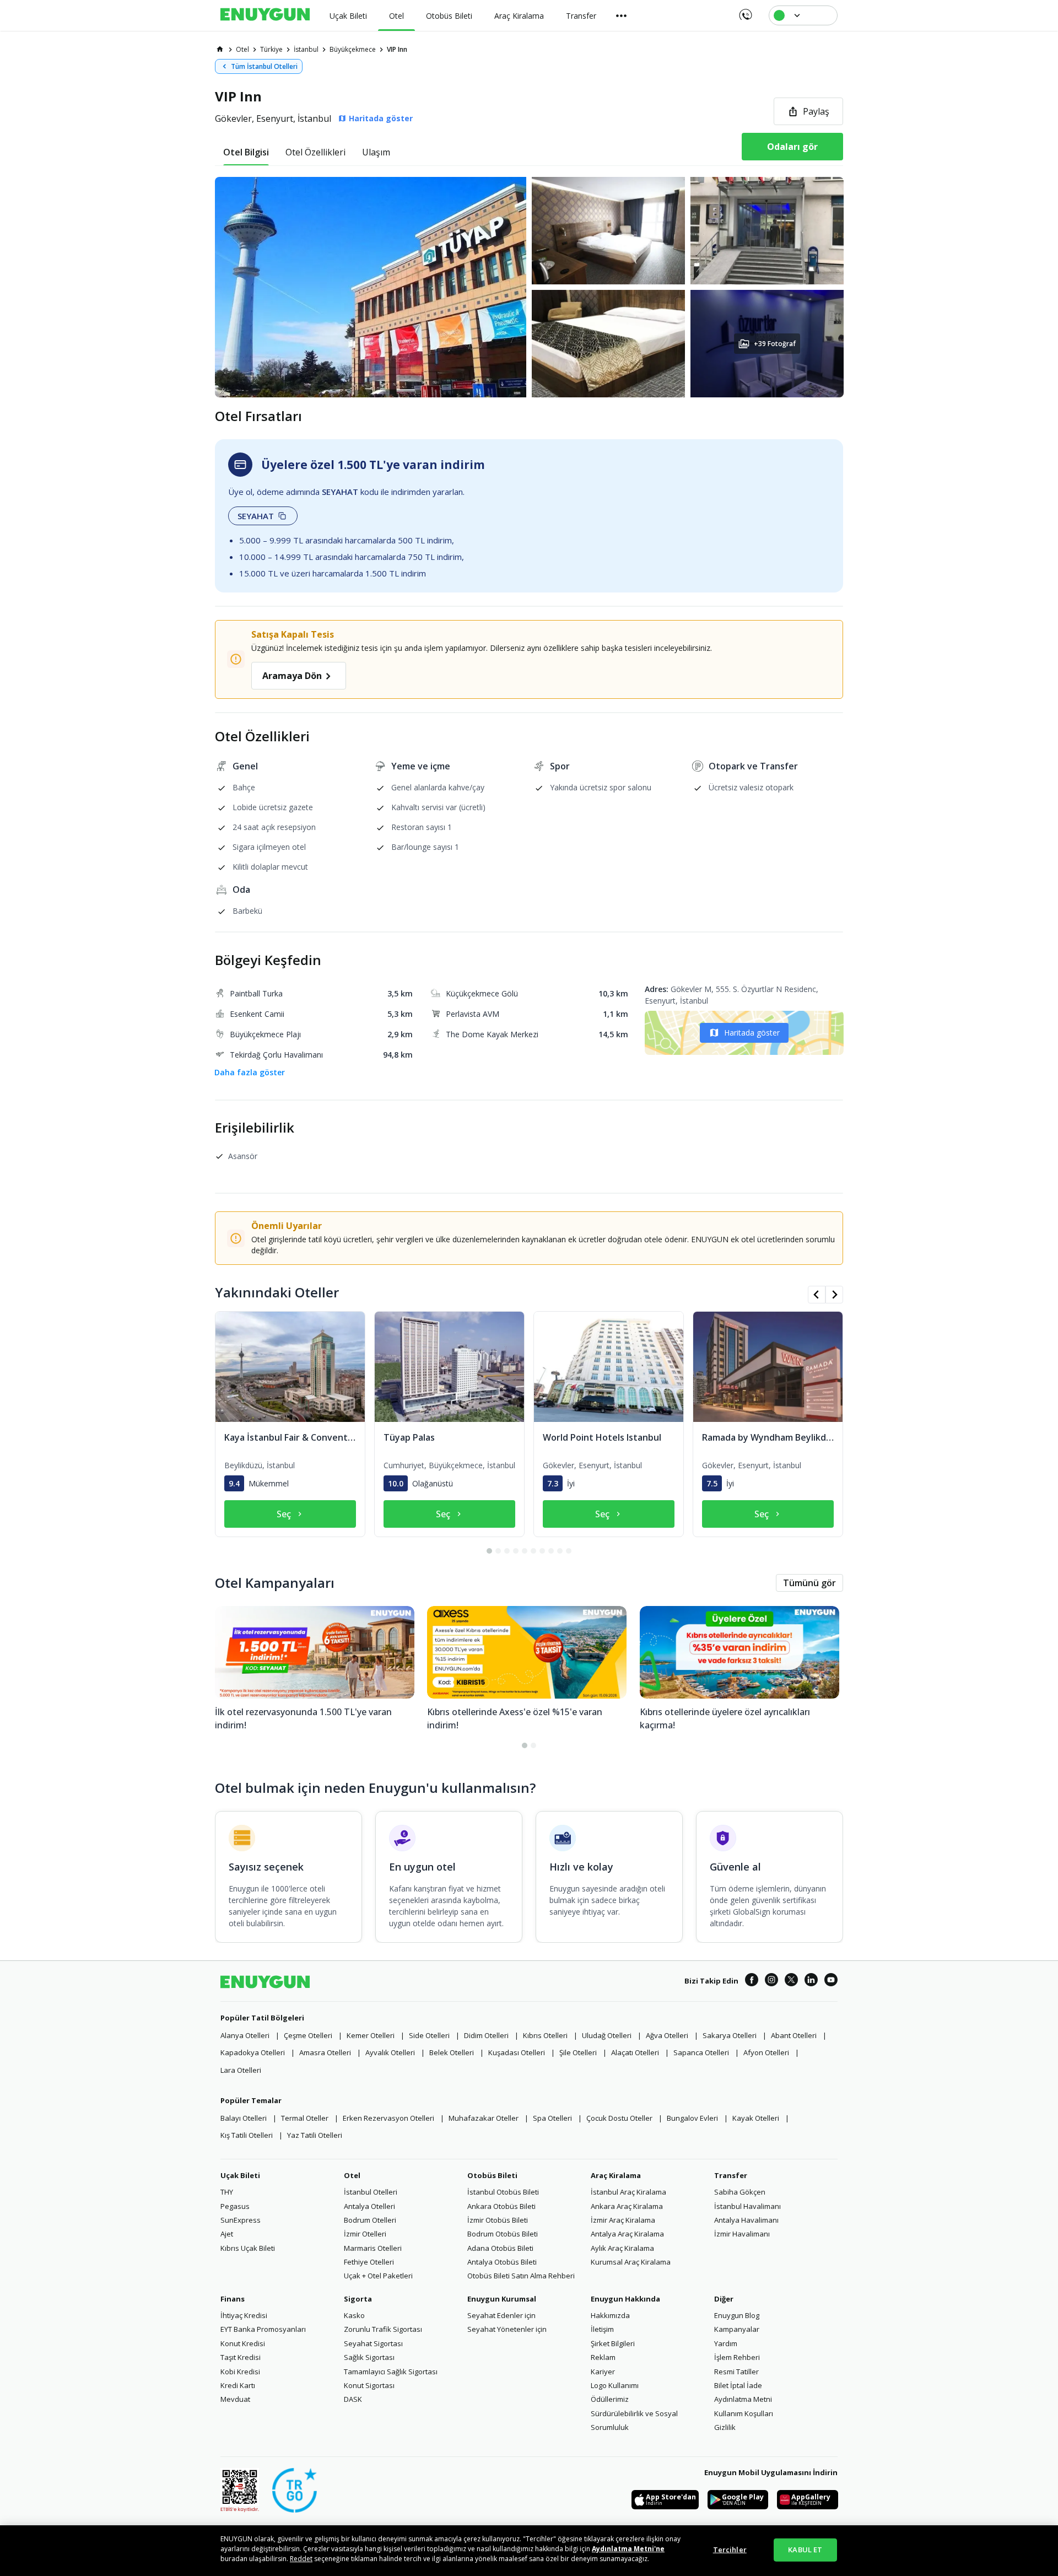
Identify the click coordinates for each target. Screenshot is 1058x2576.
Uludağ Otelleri (607, 2035)
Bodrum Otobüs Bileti (503, 2234)
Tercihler (730, 2550)
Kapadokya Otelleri (253, 2052)
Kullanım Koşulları (744, 2413)
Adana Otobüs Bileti (500, 2248)
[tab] (246, 152)
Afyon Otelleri (766, 2052)
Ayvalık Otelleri (390, 2052)
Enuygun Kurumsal (502, 2299)
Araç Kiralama (616, 2175)
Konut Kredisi (243, 2343)
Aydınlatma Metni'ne (628, 2549)
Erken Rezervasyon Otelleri (388, 2118)
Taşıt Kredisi (241, 2357)
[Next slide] (834, 1295)
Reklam (603, 2357)
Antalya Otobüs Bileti (502, 2262)
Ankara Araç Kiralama (627, 2206)
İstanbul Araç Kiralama (628, 2192)
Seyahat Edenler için (501, 2315)
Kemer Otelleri (371, 2035)
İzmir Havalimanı (742, 2234)
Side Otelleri (429, 2035)
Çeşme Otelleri (308, 2035)
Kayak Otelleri (756, 2118)
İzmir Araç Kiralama (623, 2220)
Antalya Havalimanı (746, 2220)
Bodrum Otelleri (370, 2220)
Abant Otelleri (794, 2035)
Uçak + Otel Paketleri (378, 2276)
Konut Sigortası (369, 2385)
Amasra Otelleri (325, 2052)
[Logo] (265, 15)
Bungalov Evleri (692, 2118)
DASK (353, 2399)
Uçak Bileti (240, 2175)
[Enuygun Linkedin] (811, 1981)
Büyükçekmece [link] (353, 49)
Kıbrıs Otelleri (545, 2035)
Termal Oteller (305, 2118)
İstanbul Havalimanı (747, 2206)
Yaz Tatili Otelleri (315, 2135)
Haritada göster (752, 1033)
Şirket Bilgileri (613, 2343)
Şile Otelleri (578, 2052)
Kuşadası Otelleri (517, 2052)
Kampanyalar (737, 2329)
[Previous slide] (817, 1295)
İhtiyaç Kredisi (244, 2315)
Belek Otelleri (452, 2052)
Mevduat (235, 2399)
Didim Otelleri (486, 2035)
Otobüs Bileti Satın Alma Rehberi (521, 2276)
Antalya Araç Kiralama (627, 2234)
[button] (529, 287)
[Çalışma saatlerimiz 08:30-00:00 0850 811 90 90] (745, 11)
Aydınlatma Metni (743, 2399)
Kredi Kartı (238, 2385)
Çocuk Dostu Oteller (619, 2118)
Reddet (301, 2559)
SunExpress (241, 2220)
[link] (220, 49)
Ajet (227, 2234)
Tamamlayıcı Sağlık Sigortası (391, 2372)
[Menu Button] (622, 15)
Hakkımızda (610, 2315)
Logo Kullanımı (615, 2385)
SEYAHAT (256, 516)
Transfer (731, 2175)
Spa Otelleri (552, 2118)
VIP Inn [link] (397, 49)
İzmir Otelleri (365, 2234)
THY (227, 2192)
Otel (352, 2175)
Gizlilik (725, 2427)
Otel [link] (242, 49)
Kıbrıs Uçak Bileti (248, 2248)
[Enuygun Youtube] (831, 1981)
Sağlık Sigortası (369, 2357)
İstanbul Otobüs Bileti (503, 2192)
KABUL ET (805, 2550)
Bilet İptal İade (738, 2385)
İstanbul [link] (306, 49)
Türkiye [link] (271, 49)
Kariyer (603, 2372)
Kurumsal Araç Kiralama (631, 2262)
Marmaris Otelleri (373, 2248)
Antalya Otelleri (369, 2206)
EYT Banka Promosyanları (263, 2329)
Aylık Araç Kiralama (622, 2248)
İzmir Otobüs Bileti (498, 2220)
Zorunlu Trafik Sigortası (383, 2329)
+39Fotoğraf (774, 344)
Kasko (354, 2315)
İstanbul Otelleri (371, 2192)
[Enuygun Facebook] (752, 1981)
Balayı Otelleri (244, 2118)
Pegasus (235, 2206)
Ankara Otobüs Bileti (501, 2206)
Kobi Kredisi (240, 2372)
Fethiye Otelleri (369, 2262)
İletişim (602, 2329)
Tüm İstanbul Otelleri (264, 66)
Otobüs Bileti (492, 2175)
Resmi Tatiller (736, 2372)
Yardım (726, 2343)
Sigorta (358, 2299)
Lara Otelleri (241, 2070)
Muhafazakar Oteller (484, 2118)
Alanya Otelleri (245, 2035)
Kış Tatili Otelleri (247, 2135)
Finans (233, 2299)
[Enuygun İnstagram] (771, 1981)
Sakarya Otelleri (730, 2035)
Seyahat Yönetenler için (507, 2329)
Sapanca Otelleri (701, 2052)
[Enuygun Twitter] (791, 1981)
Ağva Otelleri (667, 2035)
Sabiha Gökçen (740, 2192)
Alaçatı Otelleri (635, 2052)
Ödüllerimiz (610, 2399)
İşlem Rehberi (737, 2357)
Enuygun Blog (737, 2315)
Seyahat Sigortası (373, 2343)
